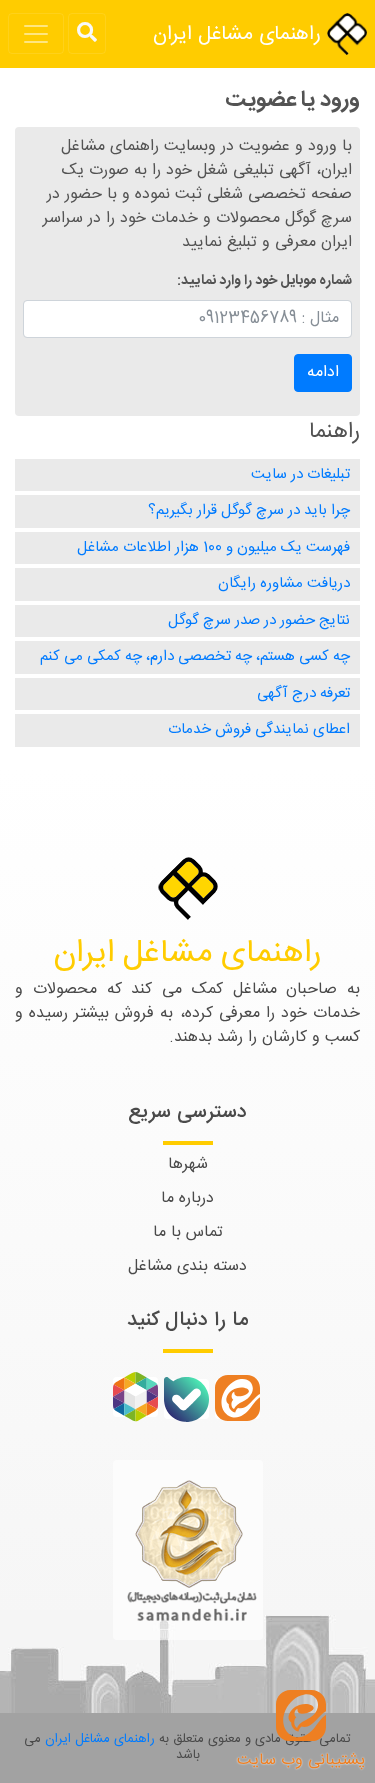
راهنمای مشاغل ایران (240, 34)
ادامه (323, 372)
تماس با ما (188, 1232)
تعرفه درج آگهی (303, 693)
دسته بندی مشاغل (187, 1266)
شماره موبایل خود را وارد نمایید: (264, 281)
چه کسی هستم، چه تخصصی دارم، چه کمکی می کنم (195, 656)
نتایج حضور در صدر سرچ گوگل (259, 620)
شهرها (188, 1164)
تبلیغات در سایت (300, 474)
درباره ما (187, 1198)
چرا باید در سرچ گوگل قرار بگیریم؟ (249, 510)
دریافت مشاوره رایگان (284, 583)
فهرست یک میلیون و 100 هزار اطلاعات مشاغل (213, 547)
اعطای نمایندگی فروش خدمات (259, 729)
